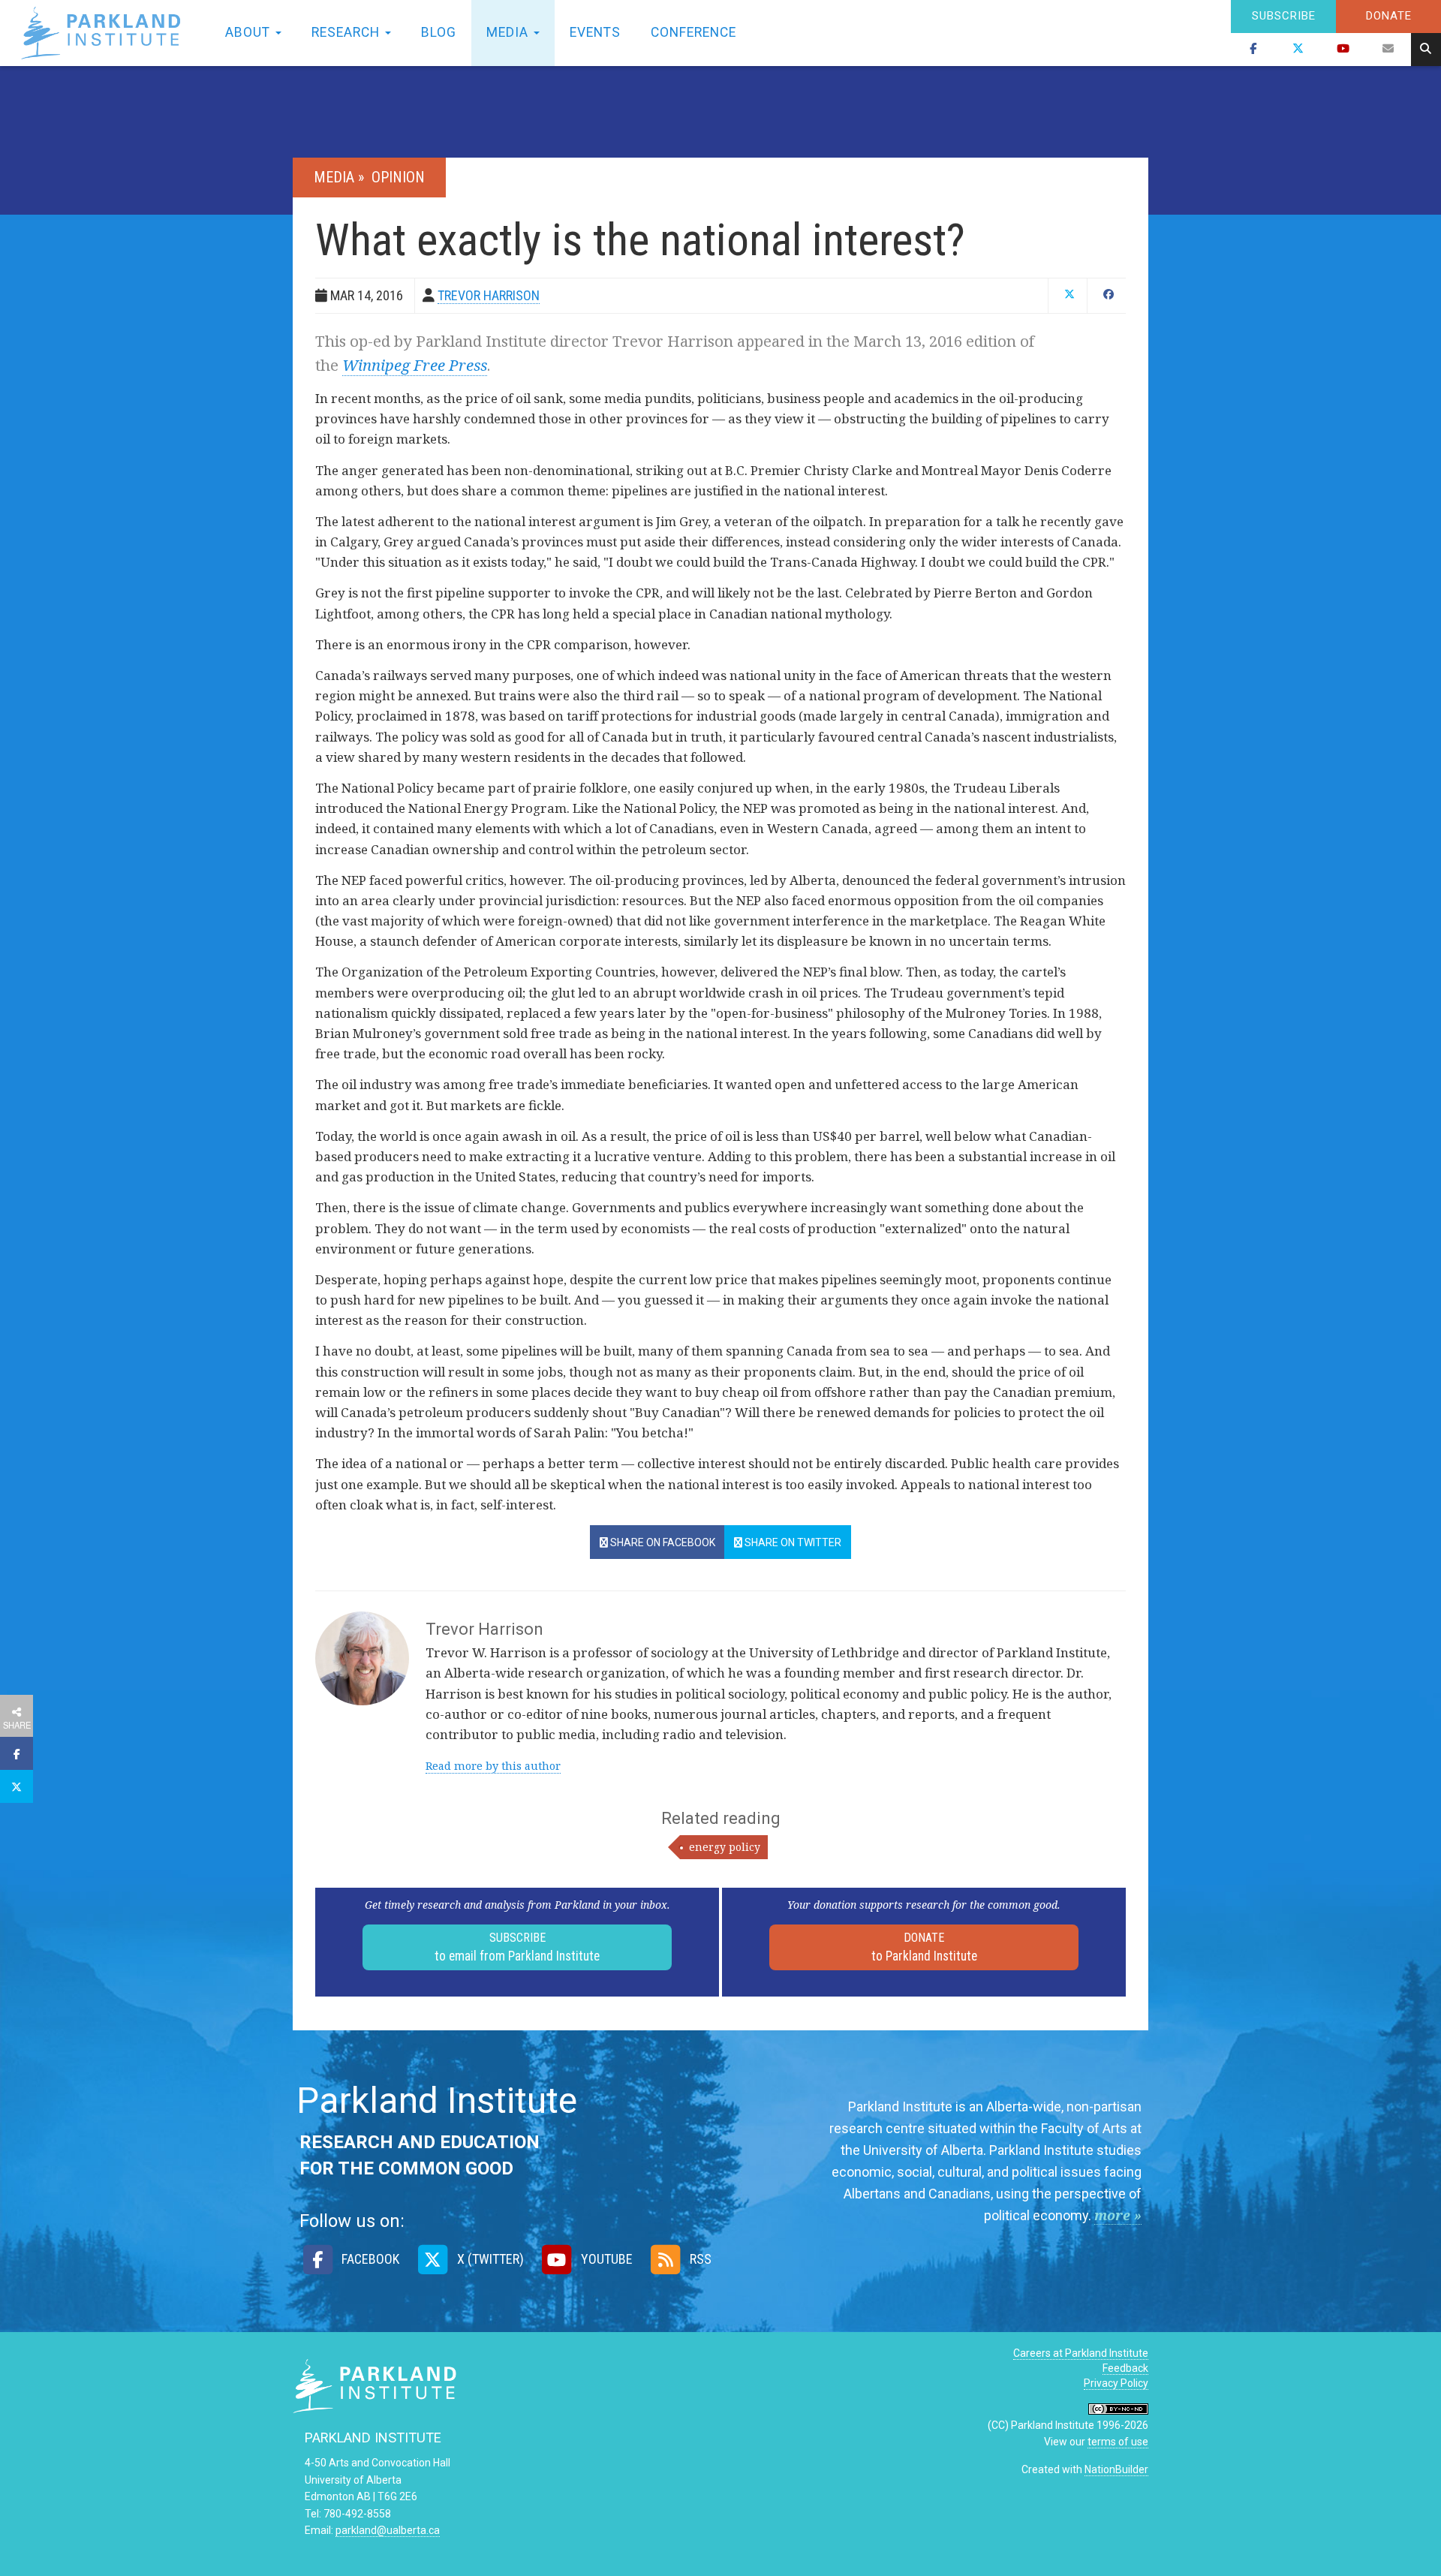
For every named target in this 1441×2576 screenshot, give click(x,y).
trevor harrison (489, 295)
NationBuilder (1116, 2469)
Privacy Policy (1116, 2383)
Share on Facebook (662, 1542)
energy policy (725, 1847)
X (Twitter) (489, 2259)
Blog (439, 32)
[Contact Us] (1388, 50)
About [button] (250, 32)
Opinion (398, 177)
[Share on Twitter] (17, 1786)
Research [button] (347, 32)
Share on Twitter (792, 1542)
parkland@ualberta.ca (388, 2530)
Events (595, 32)
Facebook (369, 2259)
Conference (693, 32)
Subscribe (1284, 16)
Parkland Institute (105, 33)
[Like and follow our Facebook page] (1253, 50)
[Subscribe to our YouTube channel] (1343, 50)
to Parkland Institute (924, 1947)
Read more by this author (493, 1766)
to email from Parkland (517, 1947)
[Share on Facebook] (17, 1753)
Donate (1389, 16)
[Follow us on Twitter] (1298, 50)
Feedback (1125, 2368)
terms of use (1118, 2442)
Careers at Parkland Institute (1081, 2353)
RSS (699, 2259)
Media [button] (509, 32)
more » (1118, 2215)
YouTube (605, 2259)
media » (341, 177)
